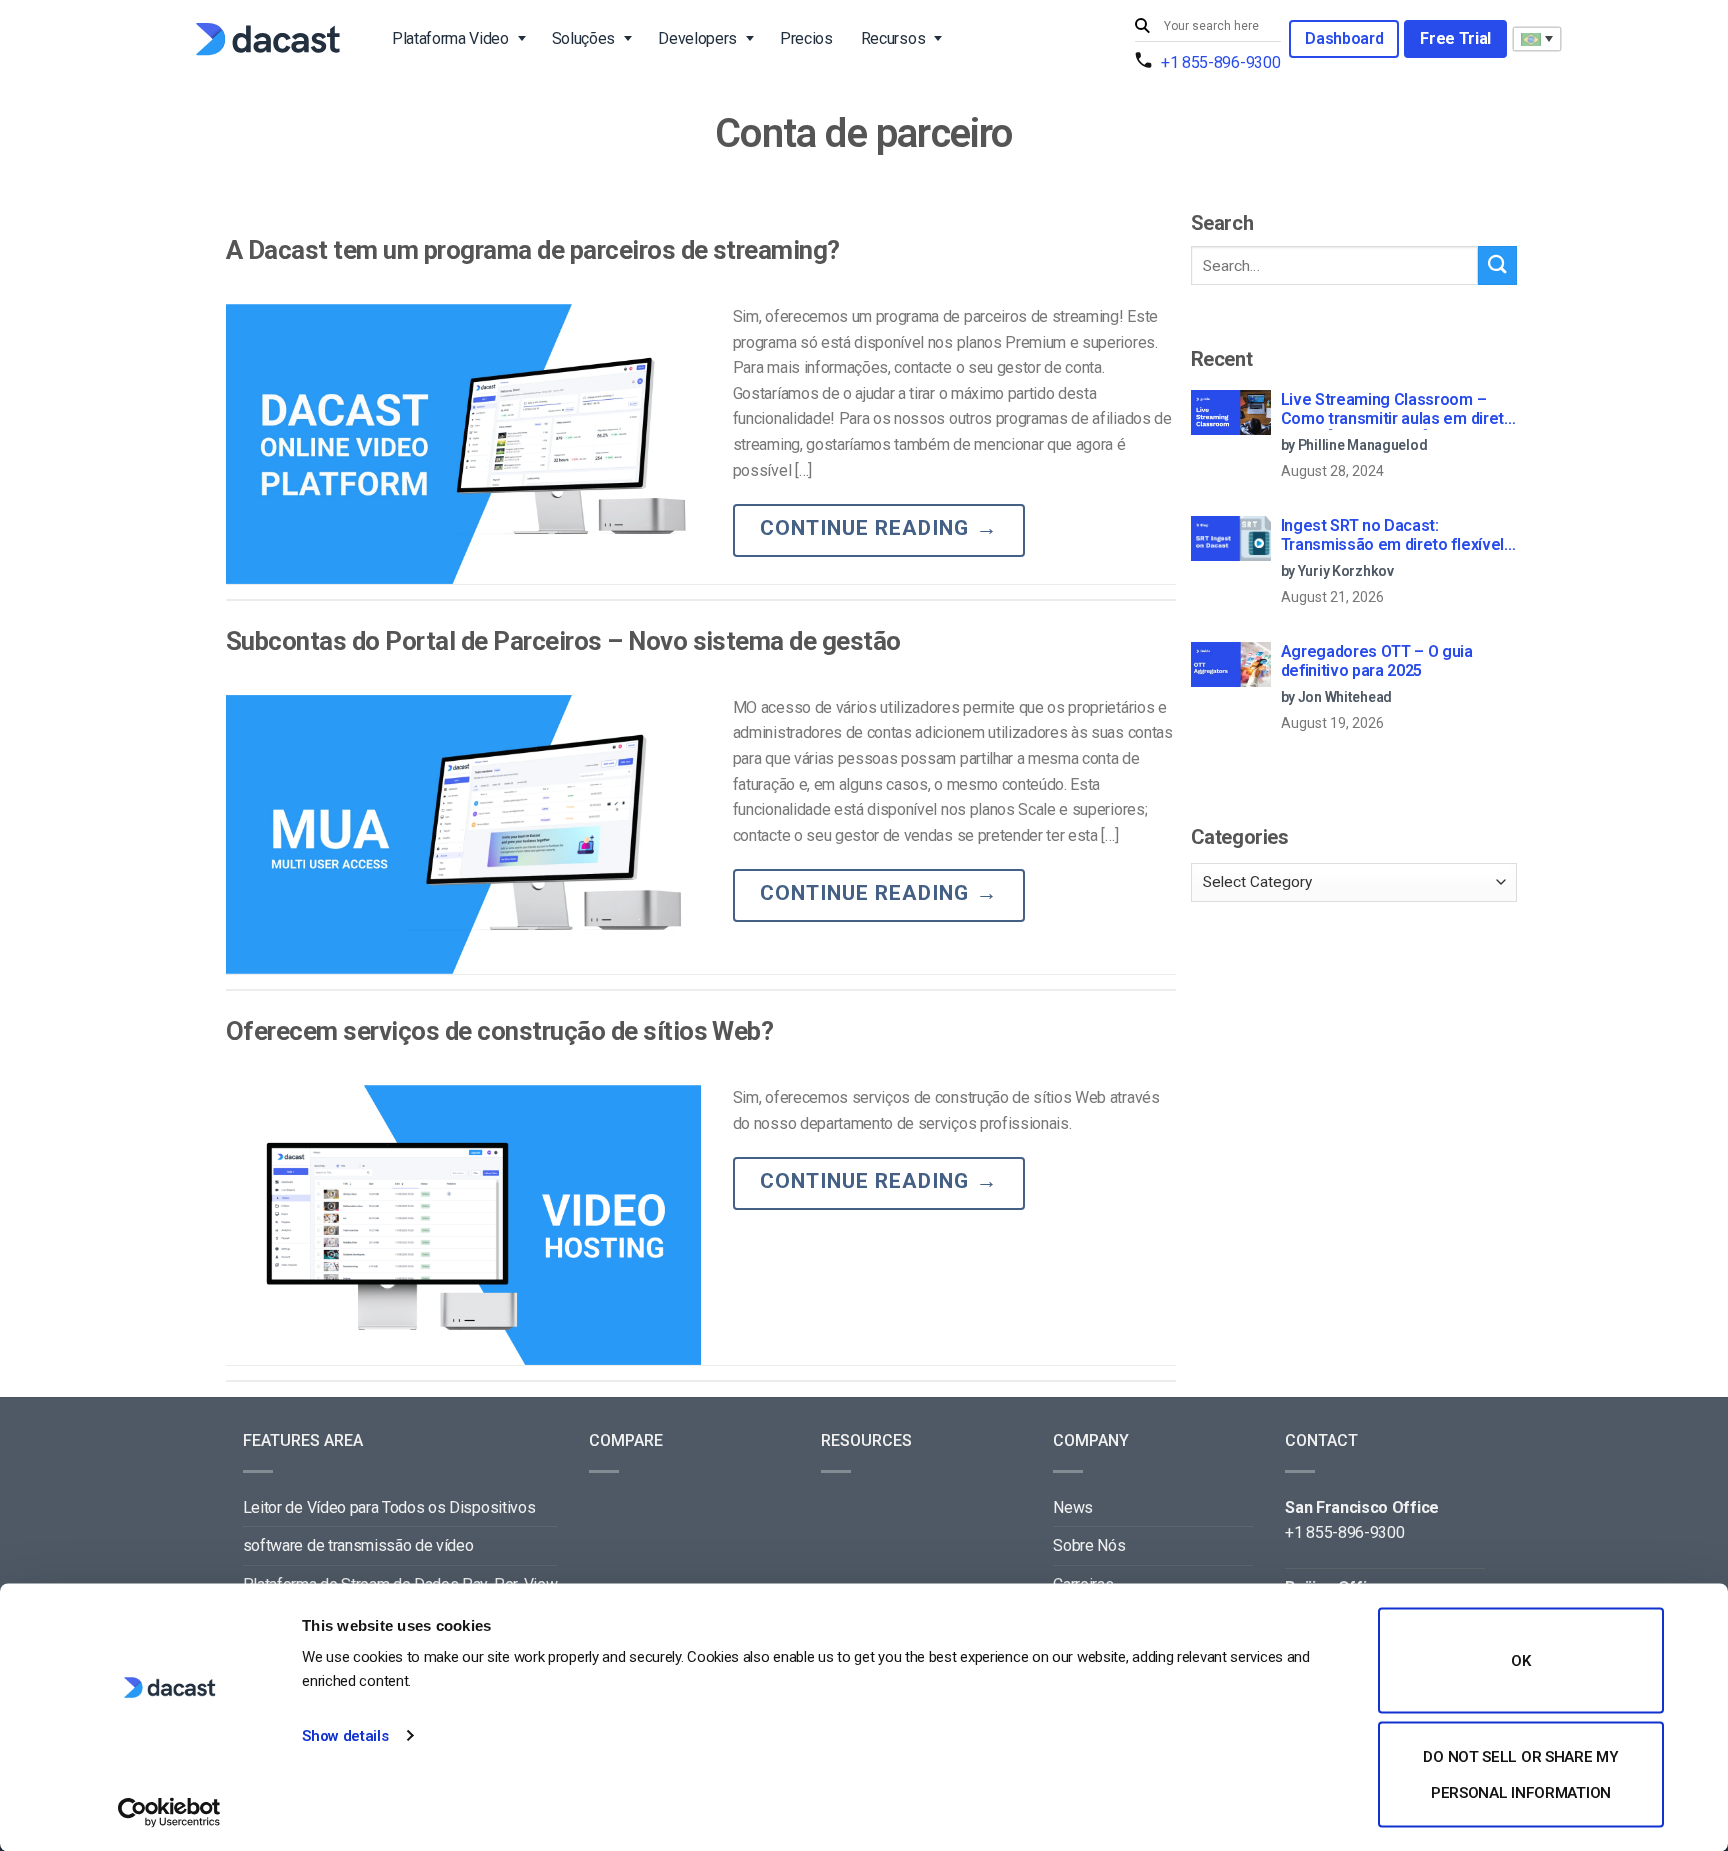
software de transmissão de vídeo (358, 1545)
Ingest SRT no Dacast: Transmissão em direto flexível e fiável (1392, 536)
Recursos (893, 38)
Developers (697, 38)
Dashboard (1344, 38)
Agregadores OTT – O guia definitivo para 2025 (1377, 661)
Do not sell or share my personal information (1520, 1774)
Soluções (583, 38)
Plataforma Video (450, 38)
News (1073, 1507)
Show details (345, 1736)
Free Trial (1455, 38)
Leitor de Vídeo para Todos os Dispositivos (389, 1507)
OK (1520, 1661)
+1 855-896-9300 (1220, 62)
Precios (806, 38)
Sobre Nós (1089, 1545)
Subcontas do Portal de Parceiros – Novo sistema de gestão (563, 641)
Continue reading (879, 528)
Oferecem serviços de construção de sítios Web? (499, 1031)
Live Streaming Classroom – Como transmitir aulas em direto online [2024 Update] (1397, 410)
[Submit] (1145, 26)
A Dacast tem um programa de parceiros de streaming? (533, 250)
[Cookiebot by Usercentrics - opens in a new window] (169, 1812)
